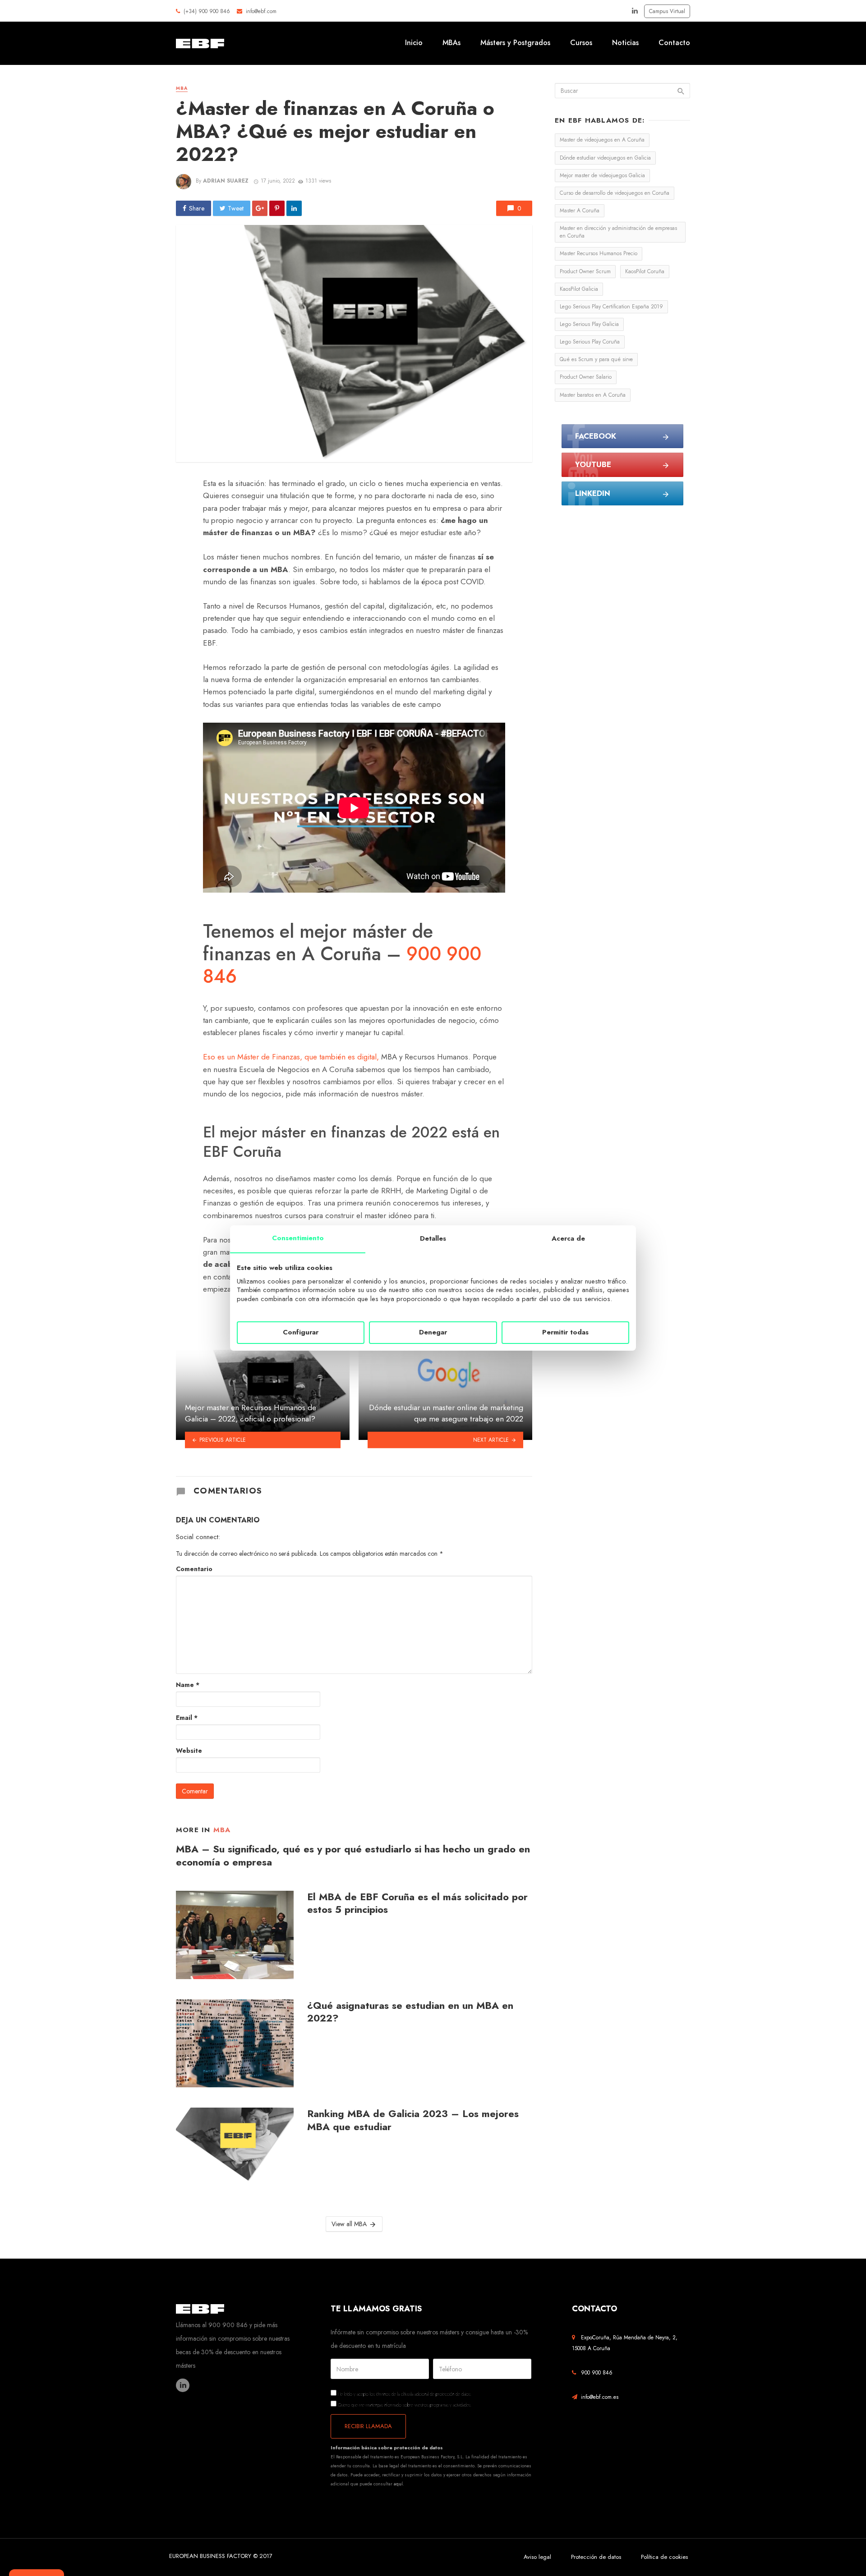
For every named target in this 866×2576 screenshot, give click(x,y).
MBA (182, 88)
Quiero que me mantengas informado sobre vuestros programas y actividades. (404, 2404)
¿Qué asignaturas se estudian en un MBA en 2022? (410, 2012)
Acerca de (568, 1238)
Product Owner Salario (586, 377)
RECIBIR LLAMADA (368, 2426)
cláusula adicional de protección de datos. (436, 2394)
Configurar (301, 1332)
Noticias (625, 43)
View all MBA (349, 2224)
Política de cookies (664, 2557)
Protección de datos (596, 2557)
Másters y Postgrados (515, 43)
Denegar (433, 1332)
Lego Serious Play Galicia (589, 324)
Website (189, 1751)
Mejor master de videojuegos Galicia (602, 175)
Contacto (674, 43)
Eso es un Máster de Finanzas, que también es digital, (292, 1057)
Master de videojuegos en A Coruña (602, 140)
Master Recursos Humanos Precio (599, 253)
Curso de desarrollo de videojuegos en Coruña (615, 193)
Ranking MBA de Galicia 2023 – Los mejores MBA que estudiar (413, 2120)
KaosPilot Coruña (645, 271)
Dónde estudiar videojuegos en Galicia (605, 158)
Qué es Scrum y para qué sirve (596, 359)
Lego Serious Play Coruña (590, 342)
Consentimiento (298, 1238)
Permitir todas (565, 1332)
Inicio (414, 43)
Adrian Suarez (226, 181)
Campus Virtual (667, 11)
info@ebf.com (261, 11)
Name (188, 1685)
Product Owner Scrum (585, 271)
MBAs (451, 43)
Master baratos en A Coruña (593, 395)
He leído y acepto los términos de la (404, 2394)
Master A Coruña (580, 211)
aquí (398, 2484)
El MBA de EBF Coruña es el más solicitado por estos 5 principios (417, 1904)
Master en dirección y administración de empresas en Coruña (618, 232)
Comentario (194, 1569)
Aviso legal (537, 2557)
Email (187, 1718)
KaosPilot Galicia (579, 289)
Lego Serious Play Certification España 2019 (611, 307)
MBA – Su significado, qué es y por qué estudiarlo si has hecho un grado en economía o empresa (353, 1856)
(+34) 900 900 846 (205, 11)
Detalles (433, 1238)
